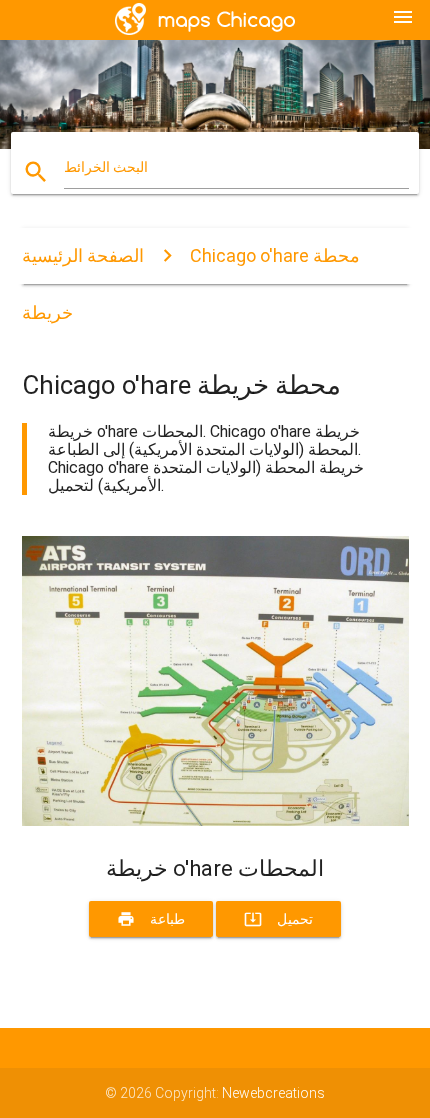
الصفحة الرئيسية (83, 255)
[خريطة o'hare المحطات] (215, 821)
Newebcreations (273, 1093)
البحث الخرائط (106, 167)
